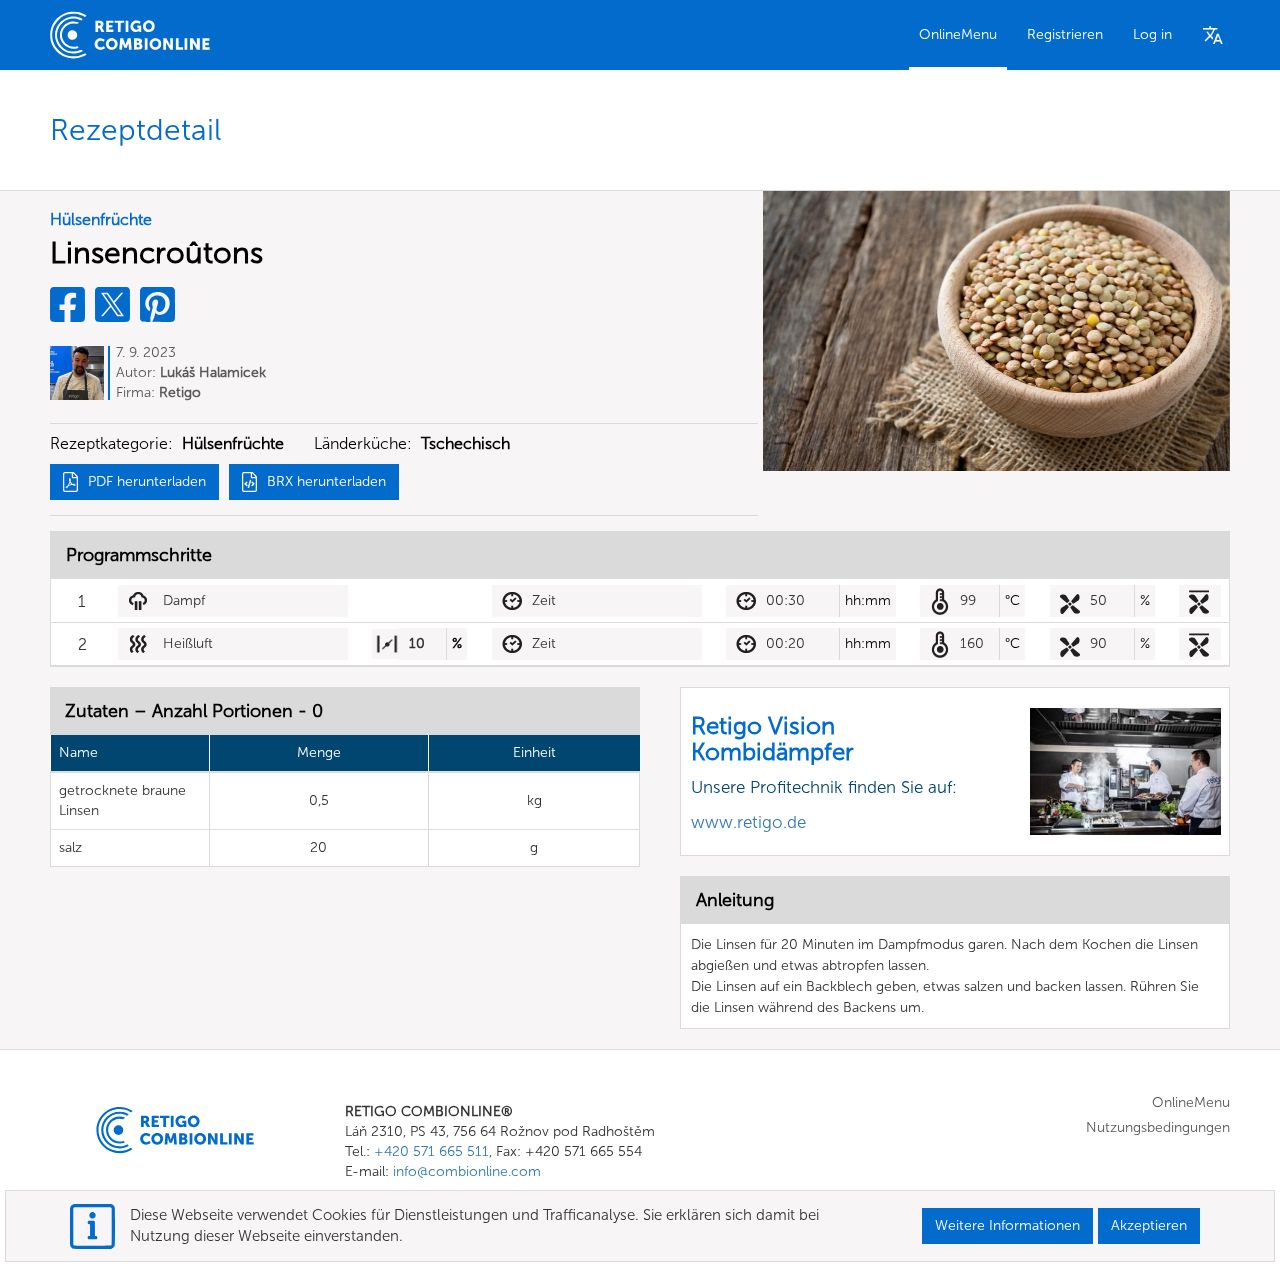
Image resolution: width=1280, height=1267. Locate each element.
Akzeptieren (1149, 1225)
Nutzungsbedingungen (1158, 1127)
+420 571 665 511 (431, 1151)
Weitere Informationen (1007, 1225)
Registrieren (1065, 34)
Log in (1152, 34)
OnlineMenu (958, 34)
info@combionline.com (467, 1171)
